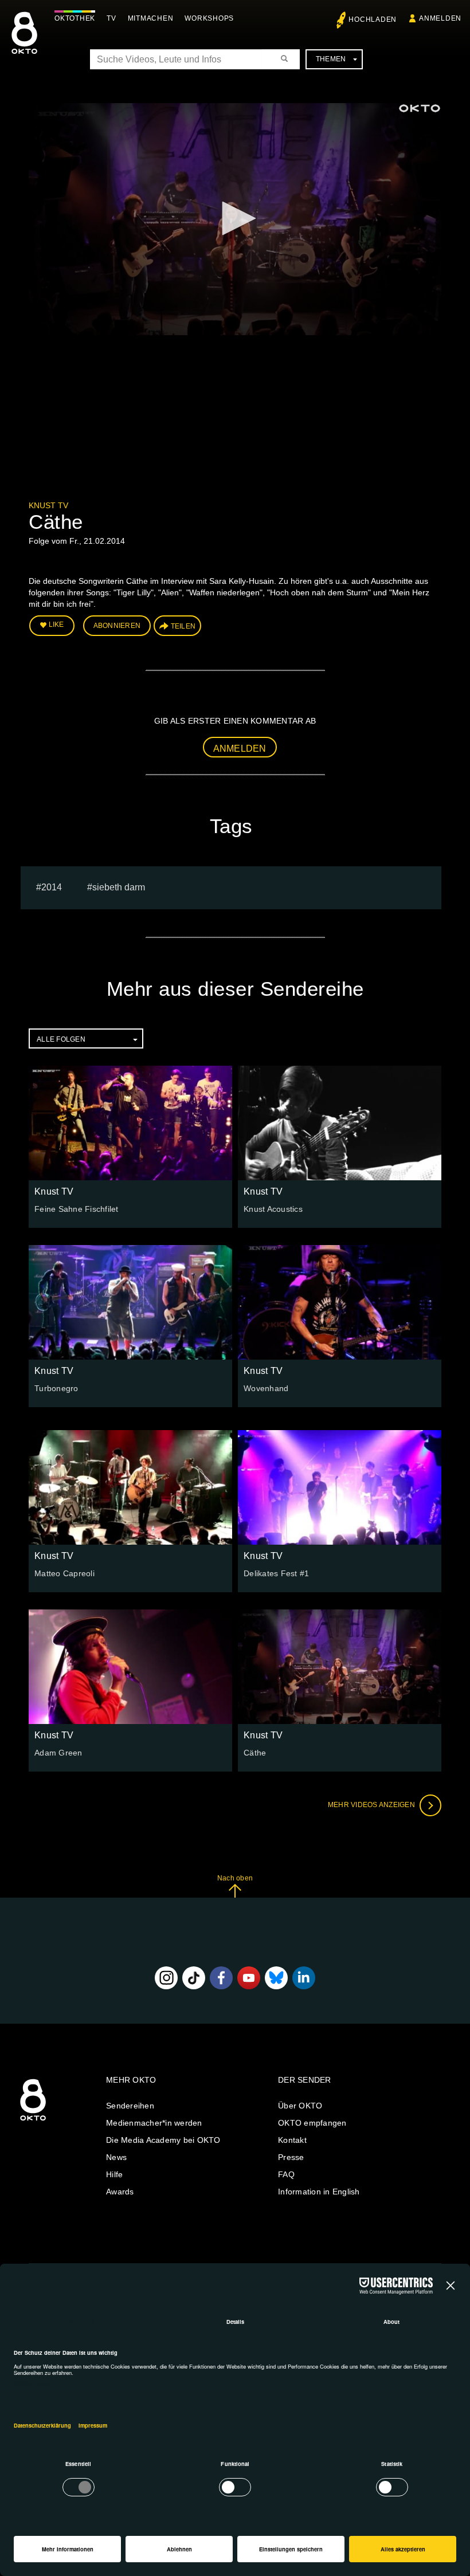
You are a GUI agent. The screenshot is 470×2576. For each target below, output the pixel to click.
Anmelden (240, 749)
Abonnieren (117, 626)
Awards (120, 2192)
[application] (235, 219)
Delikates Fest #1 (276, 1573)
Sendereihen (130, 2106)
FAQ (286, 2174)
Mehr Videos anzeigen (372, 1805)
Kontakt (292, 2140)
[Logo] (420, 108)
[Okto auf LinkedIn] (304, 1978)
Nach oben (235, 1878)
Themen (331, 59)
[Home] (33, 2121)
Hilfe (114, 2174)
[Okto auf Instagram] (166, 1978)
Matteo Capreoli (64, 1573)
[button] (235, 218)
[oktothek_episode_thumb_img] (130, 1123)
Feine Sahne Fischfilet (77, 1209)
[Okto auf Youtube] (249, 1978)
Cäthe (255, 1753)
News (116, 2157)
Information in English (319, 2192)
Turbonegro (56, 1388)
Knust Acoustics (273, 1209)
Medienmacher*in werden (154, 2123)
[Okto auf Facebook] (221, 1978)
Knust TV (48, 505)
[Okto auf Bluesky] (276, 1978)
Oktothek (75, 18)
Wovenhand (266, 1388)
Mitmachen (151, 18)
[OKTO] (24, 43)
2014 (52, 887)
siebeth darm (119, 887)
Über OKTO (300, 2106)
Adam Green (58, 1753)
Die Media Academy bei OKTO (163, 2140)
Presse (291, 2157)
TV (111, 18)
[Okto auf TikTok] (194, 1978)
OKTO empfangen (312, 2123)
